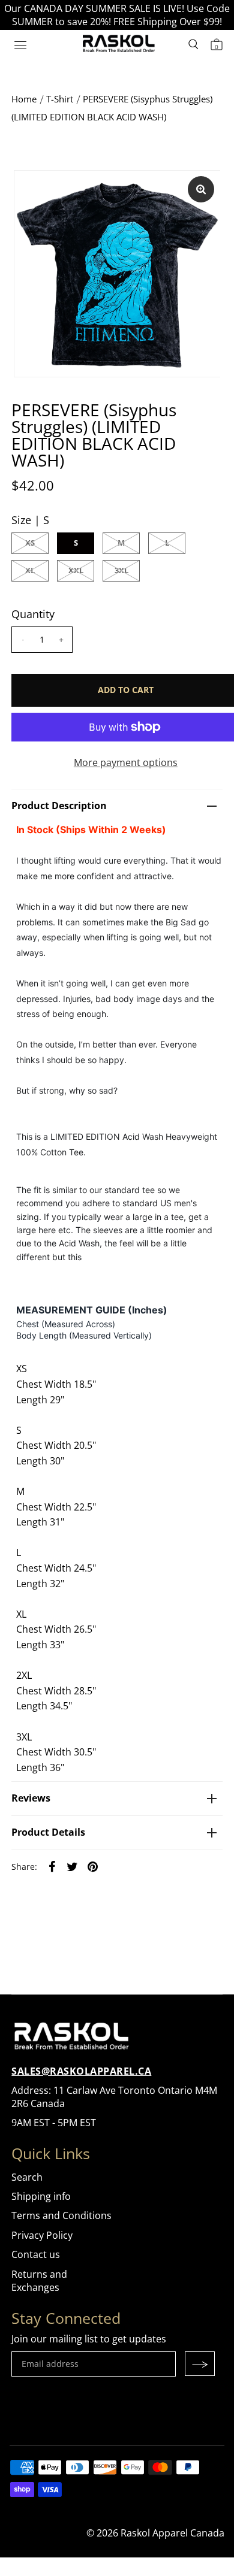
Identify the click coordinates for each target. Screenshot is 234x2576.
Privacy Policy (42, 2235)
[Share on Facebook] (52, 1866)
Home (24, 99)
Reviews (31, 1798)
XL (30, 570)
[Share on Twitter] (72, 1866)
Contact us (36, 2254)
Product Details (48, 1832)
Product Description (59, 806)
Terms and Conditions (61, 2215)
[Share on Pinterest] (92, 1866)
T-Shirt (60, 99)
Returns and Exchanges (39, 2281)
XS (30, 543)
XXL (76, 570)
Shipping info (41, 2196)
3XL (121, 570)
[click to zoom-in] (201, 189)
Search (27, 2177)
